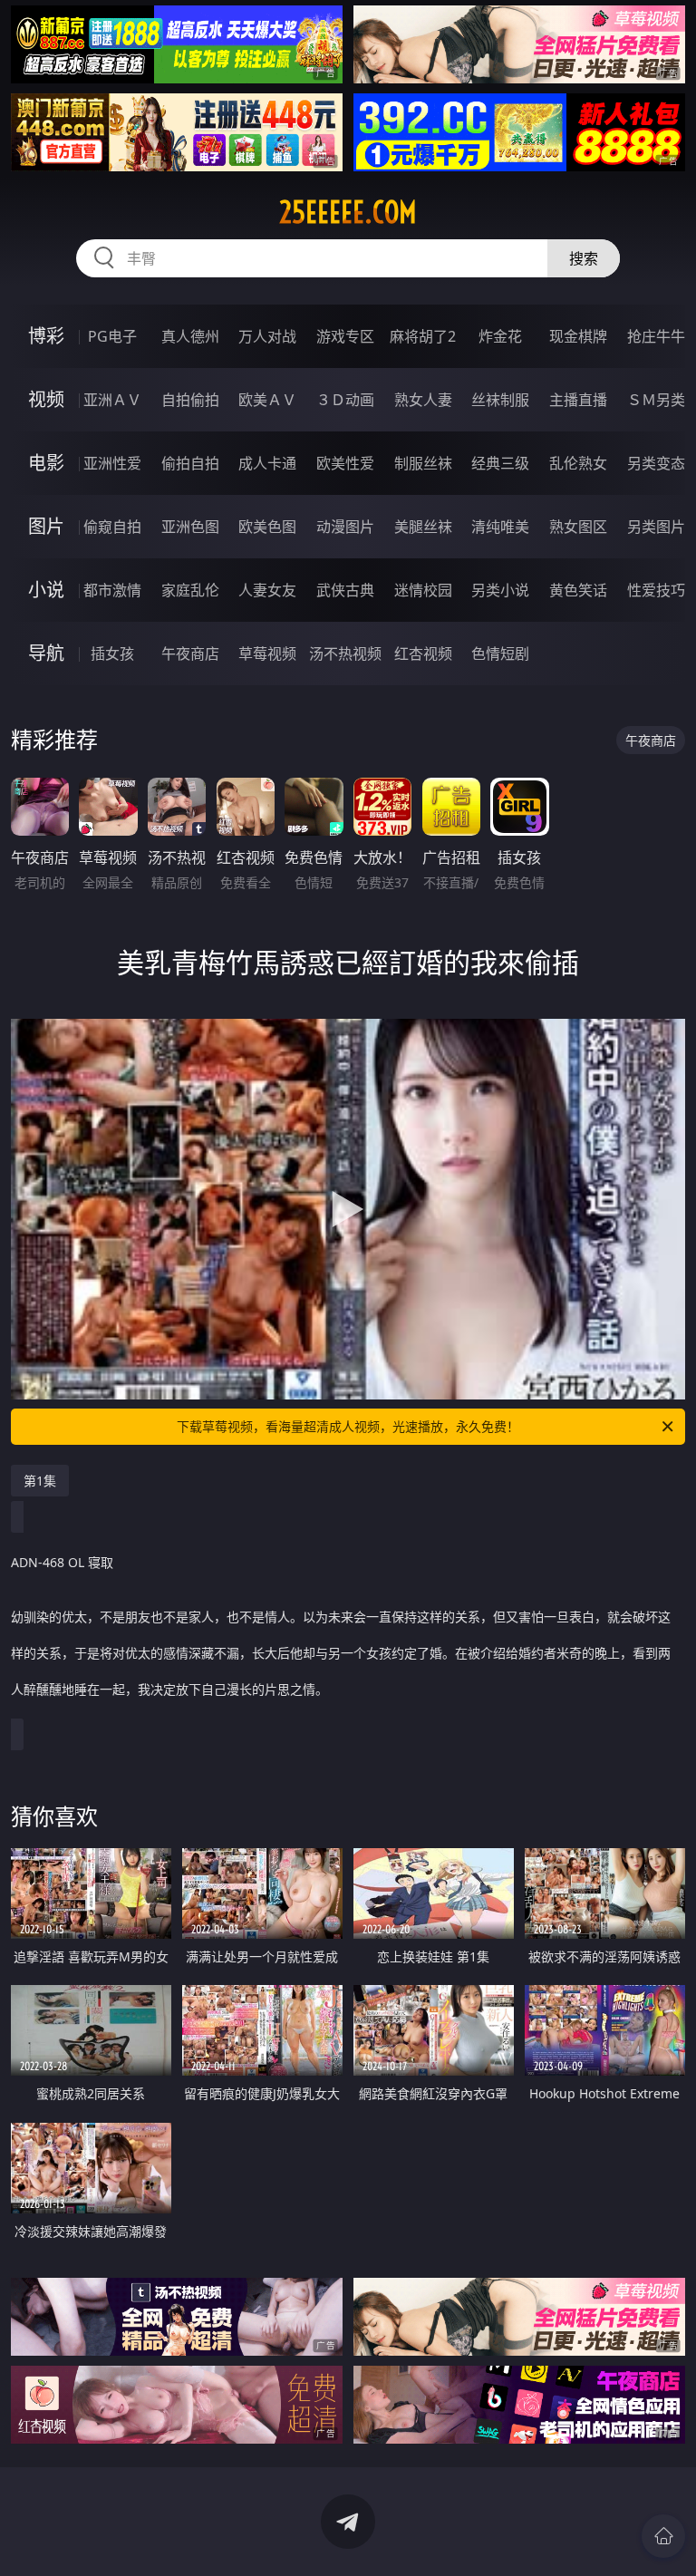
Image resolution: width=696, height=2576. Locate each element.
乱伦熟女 (578, 463)
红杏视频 (423, 654)
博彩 (46, 336)
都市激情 (112, 590)
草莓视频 (267, 654)
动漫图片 (345, 527)
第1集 (40, 1481)
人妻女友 (267, 590)
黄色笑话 (578, 590)
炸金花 (500, 336)
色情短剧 (500, 654)
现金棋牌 (578, 336)
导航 (46, 653)
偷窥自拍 (112, 527)
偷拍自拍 (190, 463)
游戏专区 (345, 336)
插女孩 (112, 654)
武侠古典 (345, 590)
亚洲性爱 (112, 463)
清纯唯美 (500, 527)
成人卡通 (267, 463)
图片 (46, 526)
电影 (46, 463)
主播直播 (578, 400)
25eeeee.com (348, 212)
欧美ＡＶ (267, 400)
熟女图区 (578, 527)
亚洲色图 (190, 527)
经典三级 (500, 463)
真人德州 (190, 336)
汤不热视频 (345, 654)
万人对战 (267, 336)
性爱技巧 (656, 590)
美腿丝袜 (423, 527)
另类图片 (656, 527)
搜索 (584, 258)
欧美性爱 (345, 463)
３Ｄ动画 (345, 400)
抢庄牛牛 (656, 336)
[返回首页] (663, 2536)
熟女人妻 (423, 400)
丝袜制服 (500, 400)
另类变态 (656, 463)
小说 (46, 590)
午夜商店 (190, 654)
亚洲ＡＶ (112, 400)
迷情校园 (423, 590)
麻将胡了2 (423, 336)
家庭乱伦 (190, 590)
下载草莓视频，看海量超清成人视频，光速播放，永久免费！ (348, 1426)
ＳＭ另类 (656, 400)
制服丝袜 (423, 463)
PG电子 (112, 336)
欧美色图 (267, 527)
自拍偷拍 (190, 400)
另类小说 (500, 590)
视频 (46, 399)
